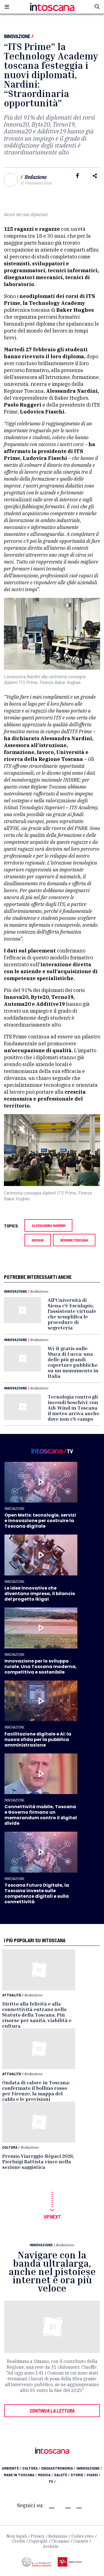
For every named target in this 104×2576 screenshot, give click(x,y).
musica (45, 2475)
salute (62, 2475)
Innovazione (17, 36)
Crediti (19, 2541)
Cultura (10, 2147)
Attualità (12, 1995)
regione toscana (74, 1240)
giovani (38, 1240)
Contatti (81, 2541)
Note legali (17, 2536)
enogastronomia (58, 2468)
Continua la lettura (52, 2411)
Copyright (38, 2541)
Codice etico (83, 2536)
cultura (31, 2468)
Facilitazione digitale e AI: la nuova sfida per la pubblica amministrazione (38, 1739)
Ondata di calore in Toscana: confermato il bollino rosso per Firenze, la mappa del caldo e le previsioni (36, 2091)
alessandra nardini (48, 1225)
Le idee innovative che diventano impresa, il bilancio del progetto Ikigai (40, 1594)
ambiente (12, 2468)
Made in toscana (20, 2475)
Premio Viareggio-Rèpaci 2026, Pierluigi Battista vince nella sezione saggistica (38, 2161)
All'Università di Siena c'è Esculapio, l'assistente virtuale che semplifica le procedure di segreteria (72, 1314)
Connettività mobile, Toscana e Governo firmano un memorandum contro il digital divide (41, 1815)
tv (52, 2481)
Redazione (36, 177)
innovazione (89, 2468)
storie (78, 2475)
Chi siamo (60, 2541)
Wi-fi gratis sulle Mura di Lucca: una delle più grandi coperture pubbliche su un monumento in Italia (73, 1362)
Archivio (51, 2546)
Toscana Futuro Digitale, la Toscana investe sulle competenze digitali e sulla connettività (37, 1893)
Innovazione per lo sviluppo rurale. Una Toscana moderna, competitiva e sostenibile (41, 1667)
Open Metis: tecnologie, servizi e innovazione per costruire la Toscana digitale (40, 1521)
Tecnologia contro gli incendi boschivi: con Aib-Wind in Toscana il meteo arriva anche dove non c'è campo (73, 1408)
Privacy (38, 2536)
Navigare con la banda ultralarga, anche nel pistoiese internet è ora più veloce (52, 2272)
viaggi (94, 2475)
